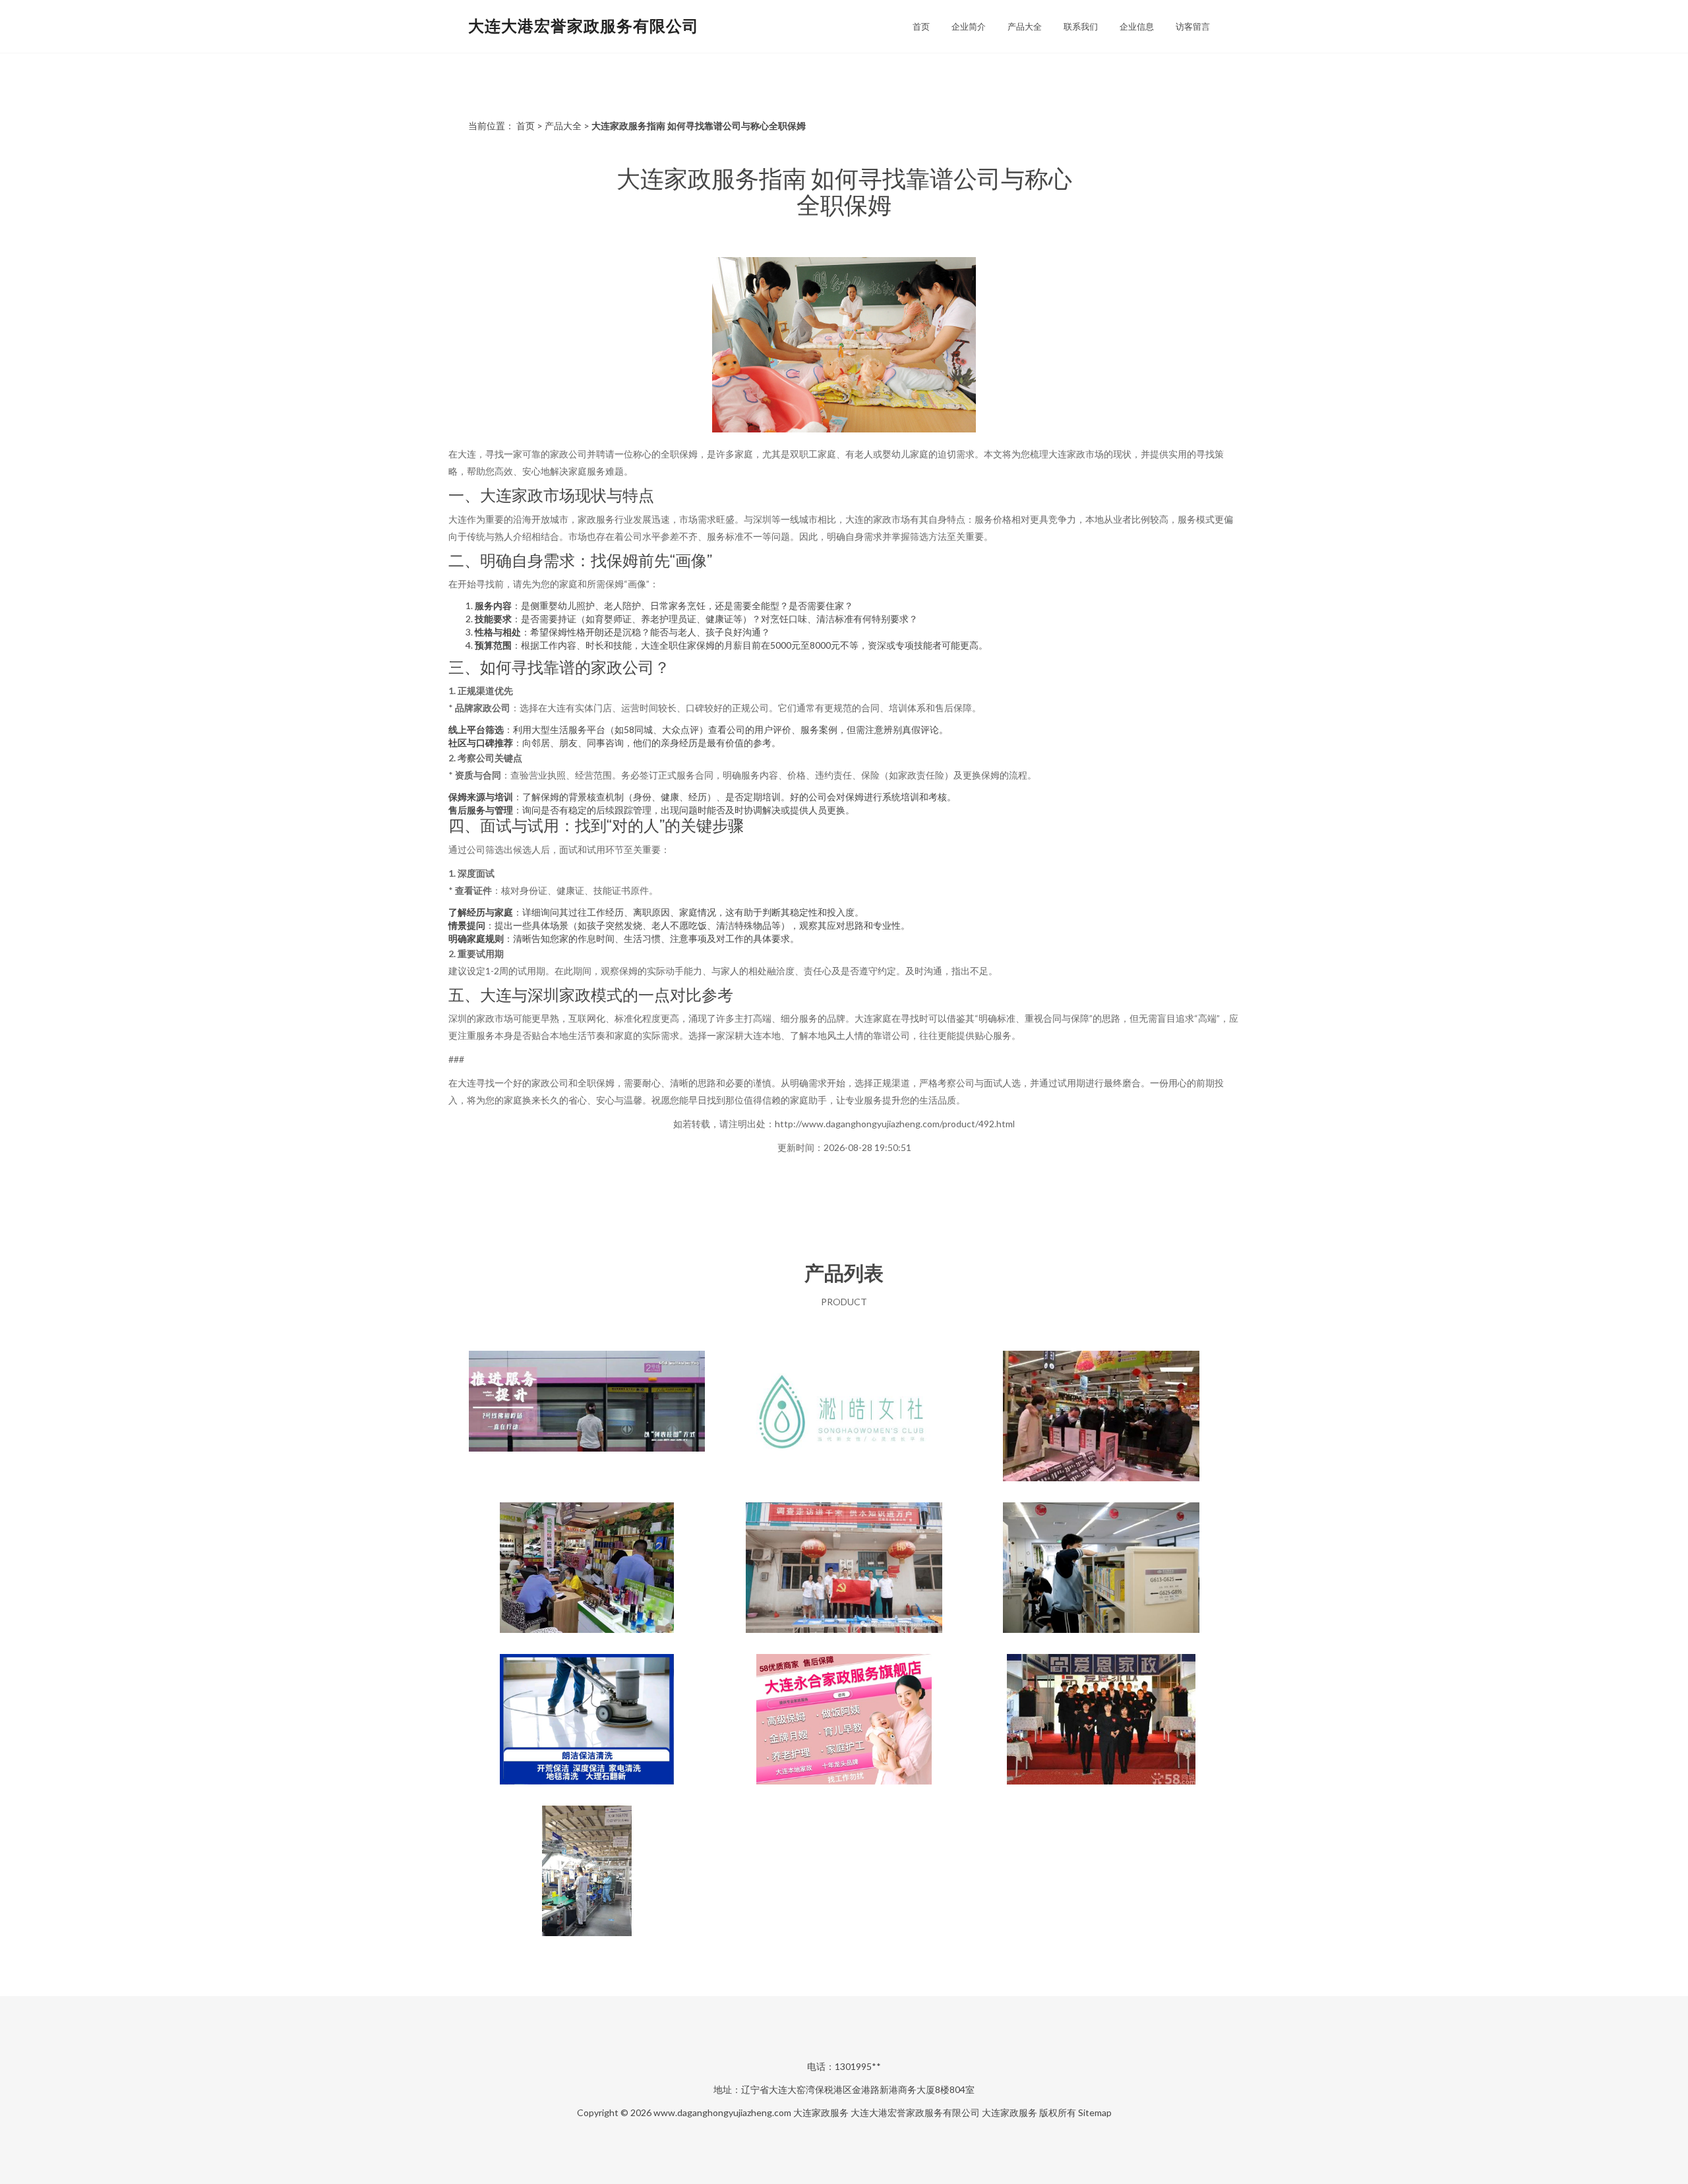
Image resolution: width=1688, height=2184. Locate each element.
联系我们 (1081, 26)
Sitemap (1095, 2112)
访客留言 (1193, 26)
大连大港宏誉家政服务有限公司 (584, 25)
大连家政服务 (821, 2112)
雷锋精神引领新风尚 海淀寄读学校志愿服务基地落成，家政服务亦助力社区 (1101, 1569)
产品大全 (1025, 26)
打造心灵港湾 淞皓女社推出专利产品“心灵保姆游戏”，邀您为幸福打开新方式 (844, 1417)
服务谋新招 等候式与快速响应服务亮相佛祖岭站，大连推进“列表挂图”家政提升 (587, 1417)
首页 (921, 26)
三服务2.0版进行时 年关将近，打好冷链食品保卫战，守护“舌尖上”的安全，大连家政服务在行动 (1101, 1417)
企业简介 (969, 26)
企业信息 (1137, 26)
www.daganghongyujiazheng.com (722, 2112)
